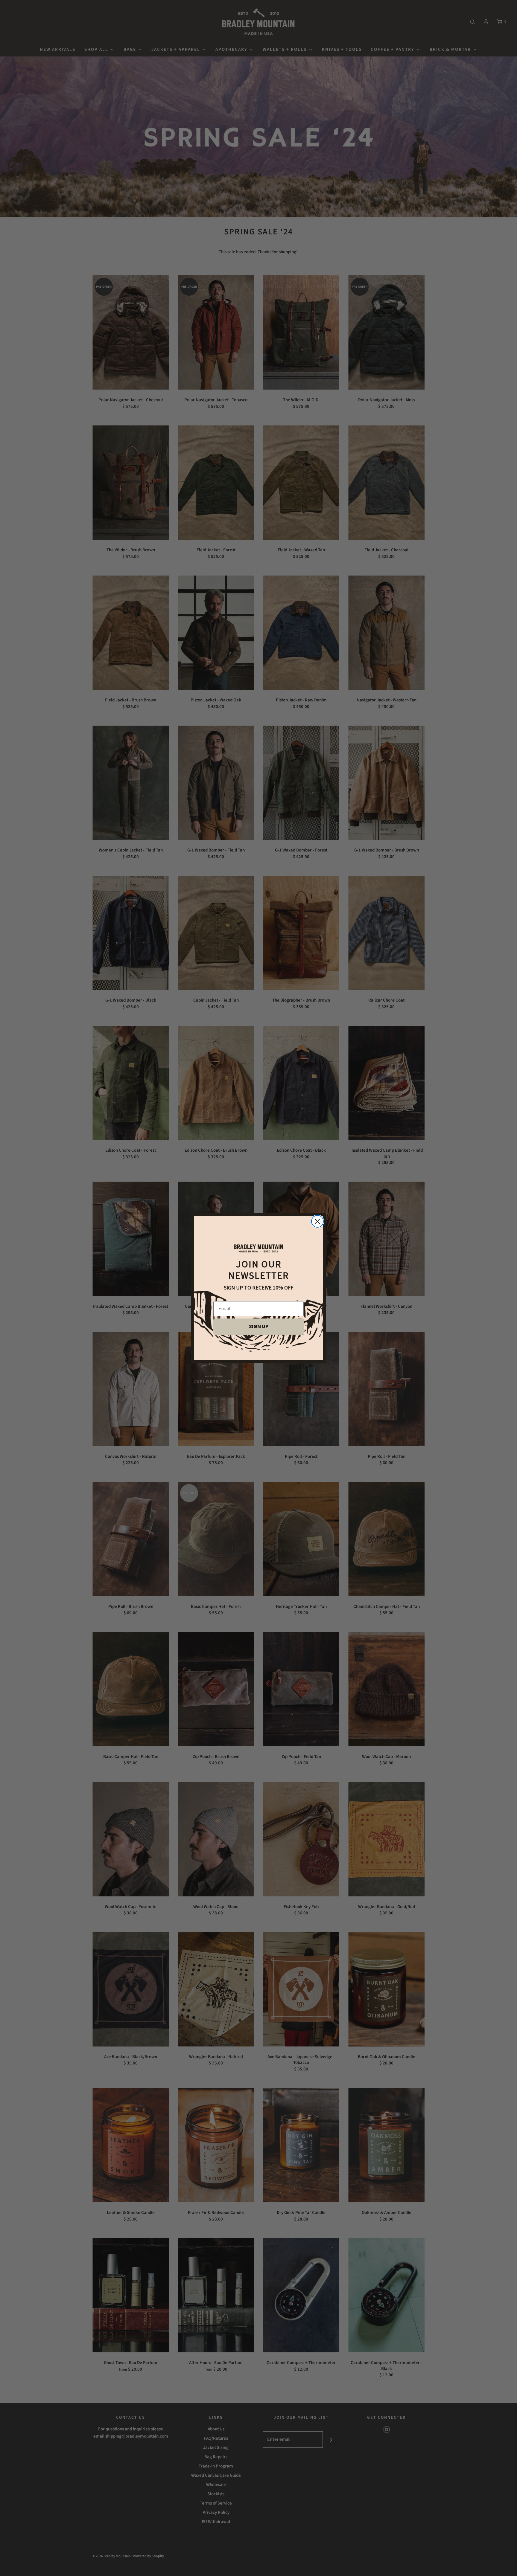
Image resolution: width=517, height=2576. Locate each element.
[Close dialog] (317, 1221)
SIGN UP (259, 1326)
